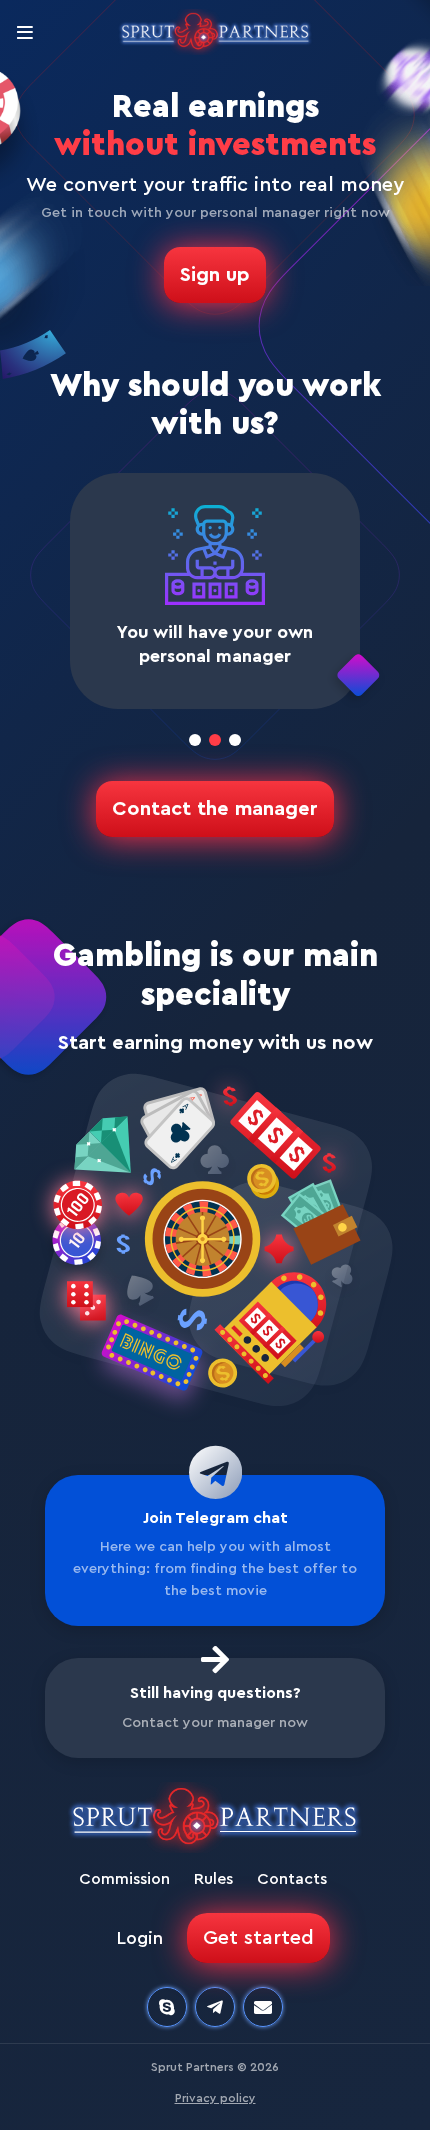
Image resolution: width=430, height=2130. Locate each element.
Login (140, 1938)
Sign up (215, 275)
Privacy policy (215, 2098)
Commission (124, 1879)
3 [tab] (239, 744)
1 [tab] (199, 744)
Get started (258, 1938)
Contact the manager (215, 809)
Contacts (292, 1879)
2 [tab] (219, 744)
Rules (213, 1879)
